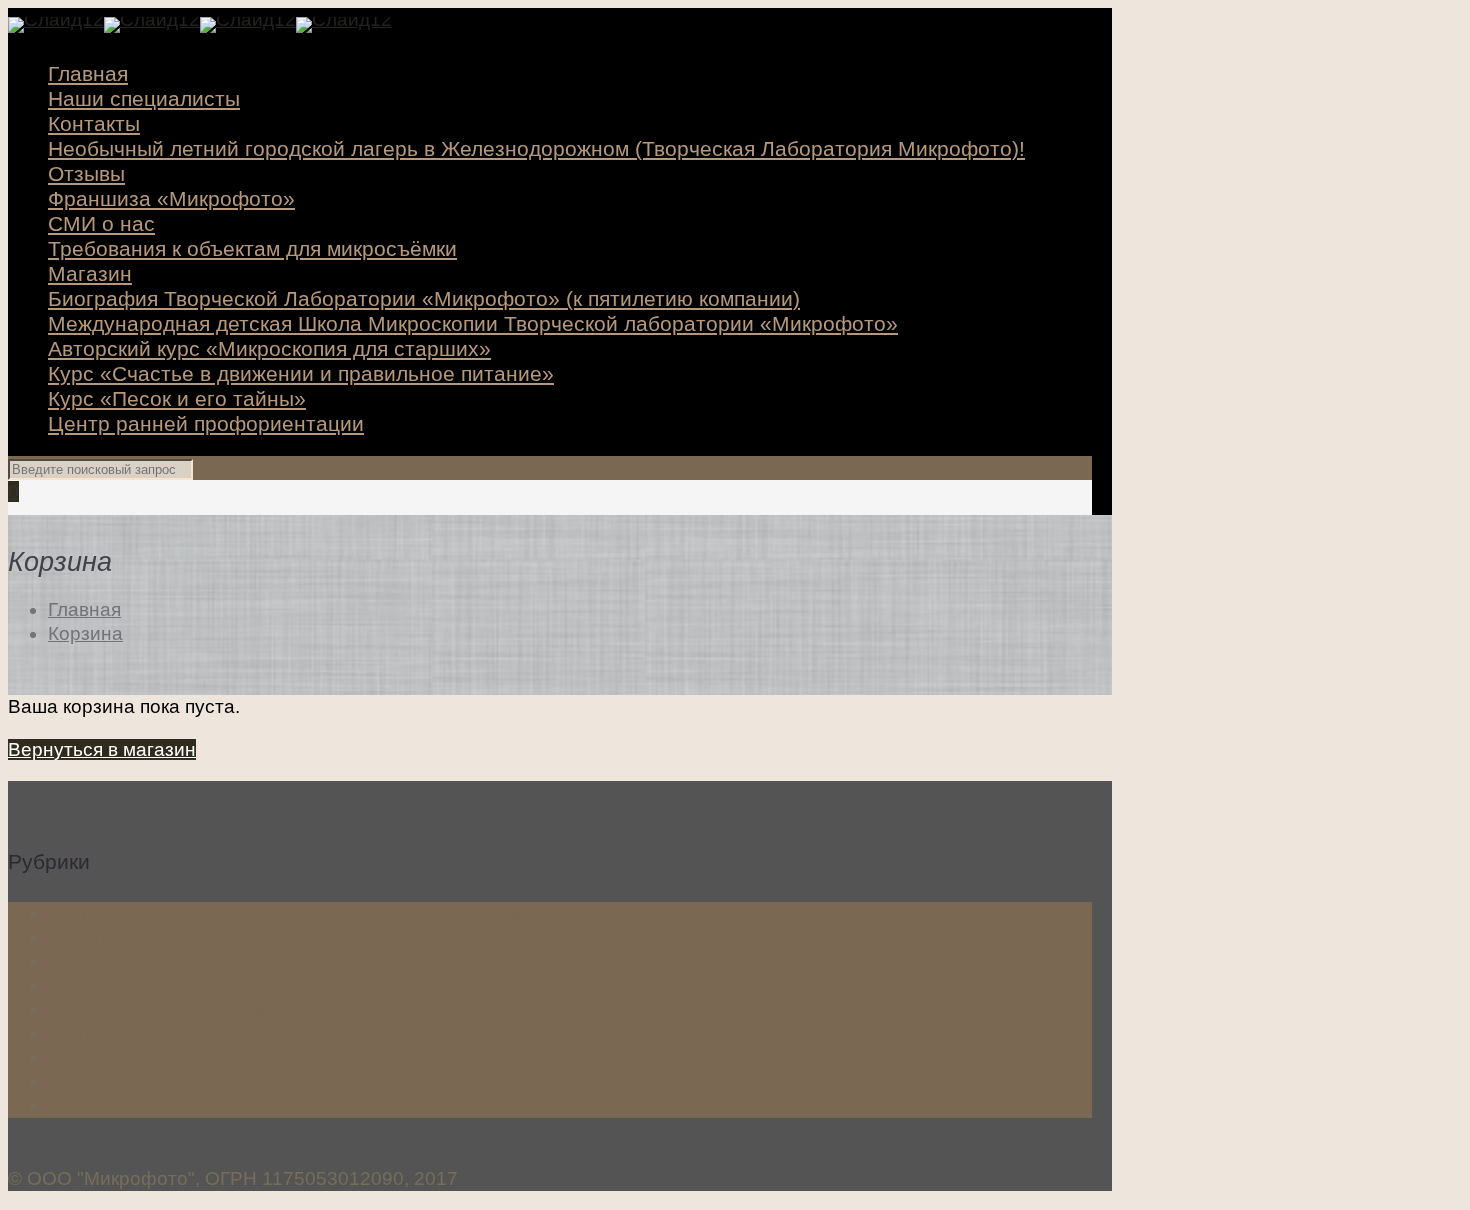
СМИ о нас (96, 1105)
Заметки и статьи (125, 937)
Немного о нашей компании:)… (187, 1033)
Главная (84, 609)
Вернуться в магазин (102, 749)
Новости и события (134, 1057)
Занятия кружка (117, 961)
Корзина (85, 633)
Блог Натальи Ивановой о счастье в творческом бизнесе (304, 913)
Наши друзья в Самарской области (205, 1009)
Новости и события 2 (142, 1081)
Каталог (83, 985)
